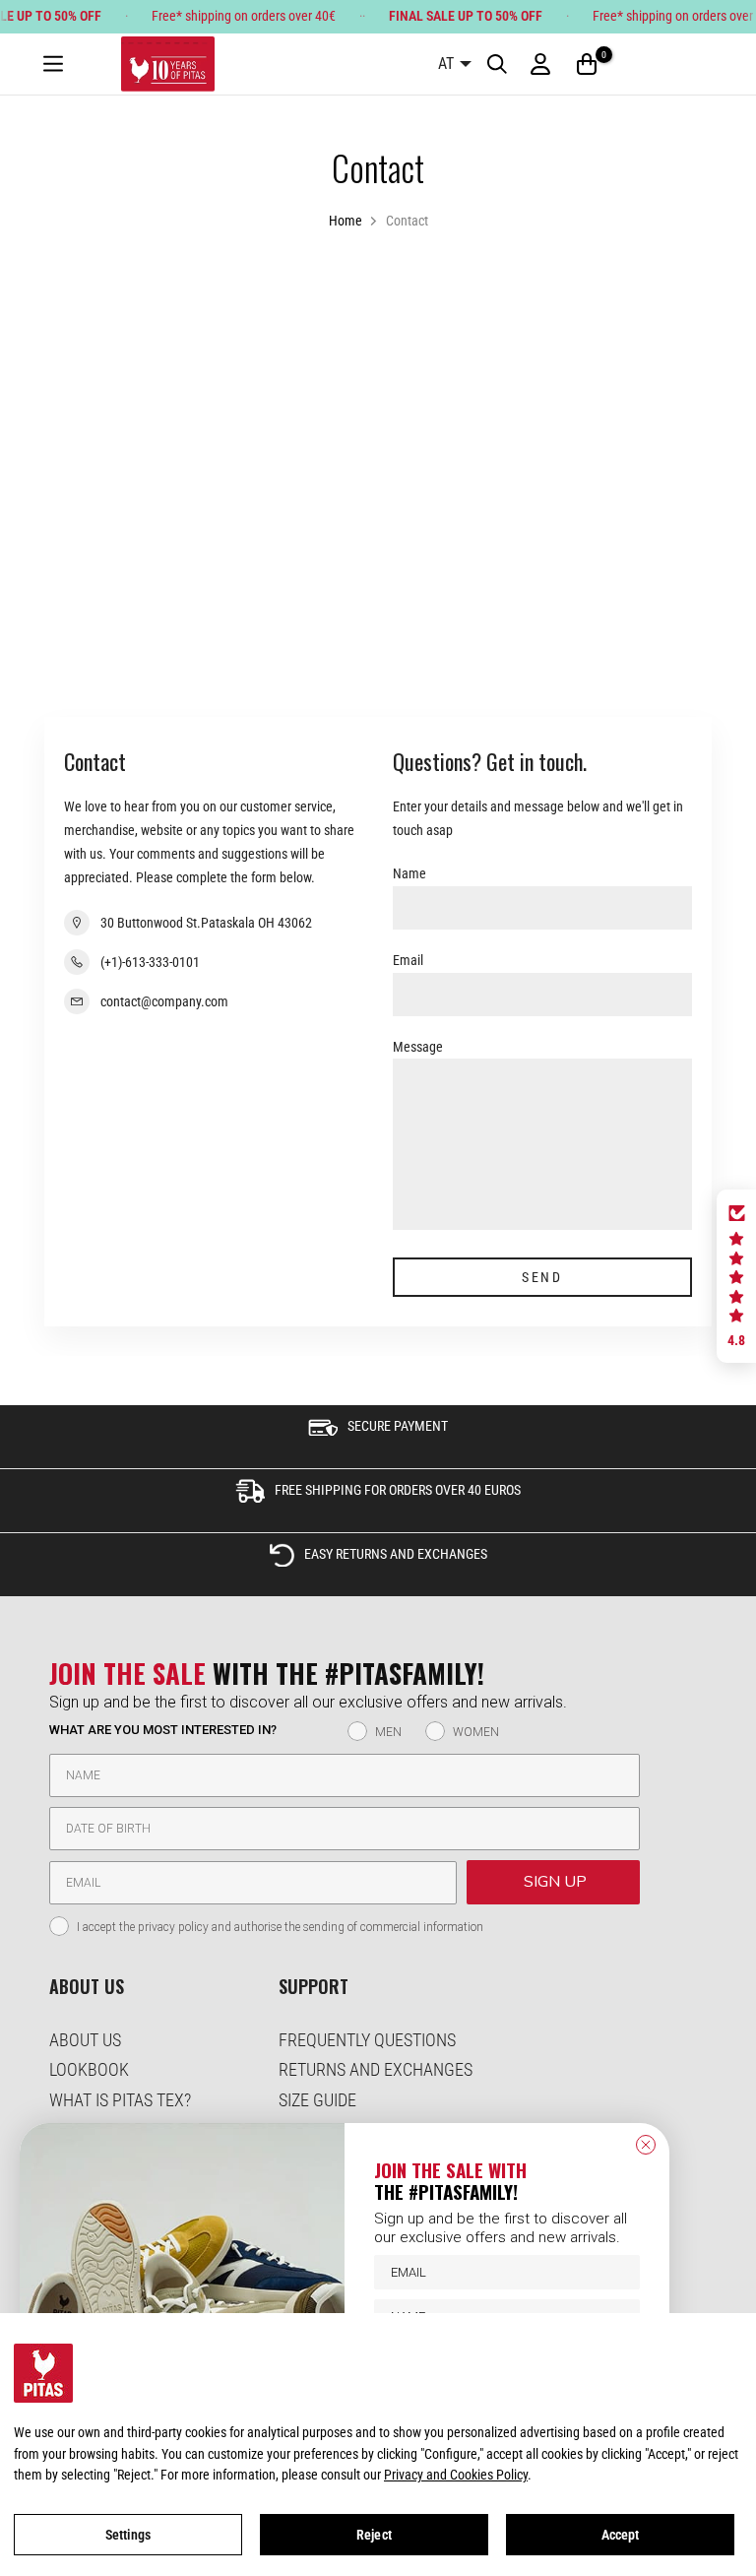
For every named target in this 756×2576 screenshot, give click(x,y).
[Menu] (53, 64)
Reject (374, 2535)
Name (409, 873)
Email (408, 960)
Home (346, 221)
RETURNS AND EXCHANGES (376, 2069)
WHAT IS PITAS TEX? (120, 2100)
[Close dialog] (646, 2145)
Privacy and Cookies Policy (456, 2475)
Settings (128, 2535)
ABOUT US (85, 2040)
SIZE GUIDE (317, 2100)
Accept (621, 2535)
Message (418, 1047)
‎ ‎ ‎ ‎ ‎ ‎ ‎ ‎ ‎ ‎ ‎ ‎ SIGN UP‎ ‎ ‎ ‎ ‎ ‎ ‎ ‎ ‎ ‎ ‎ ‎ (553, 1882)
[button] (736, 1276)
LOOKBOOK (89, 2069)
